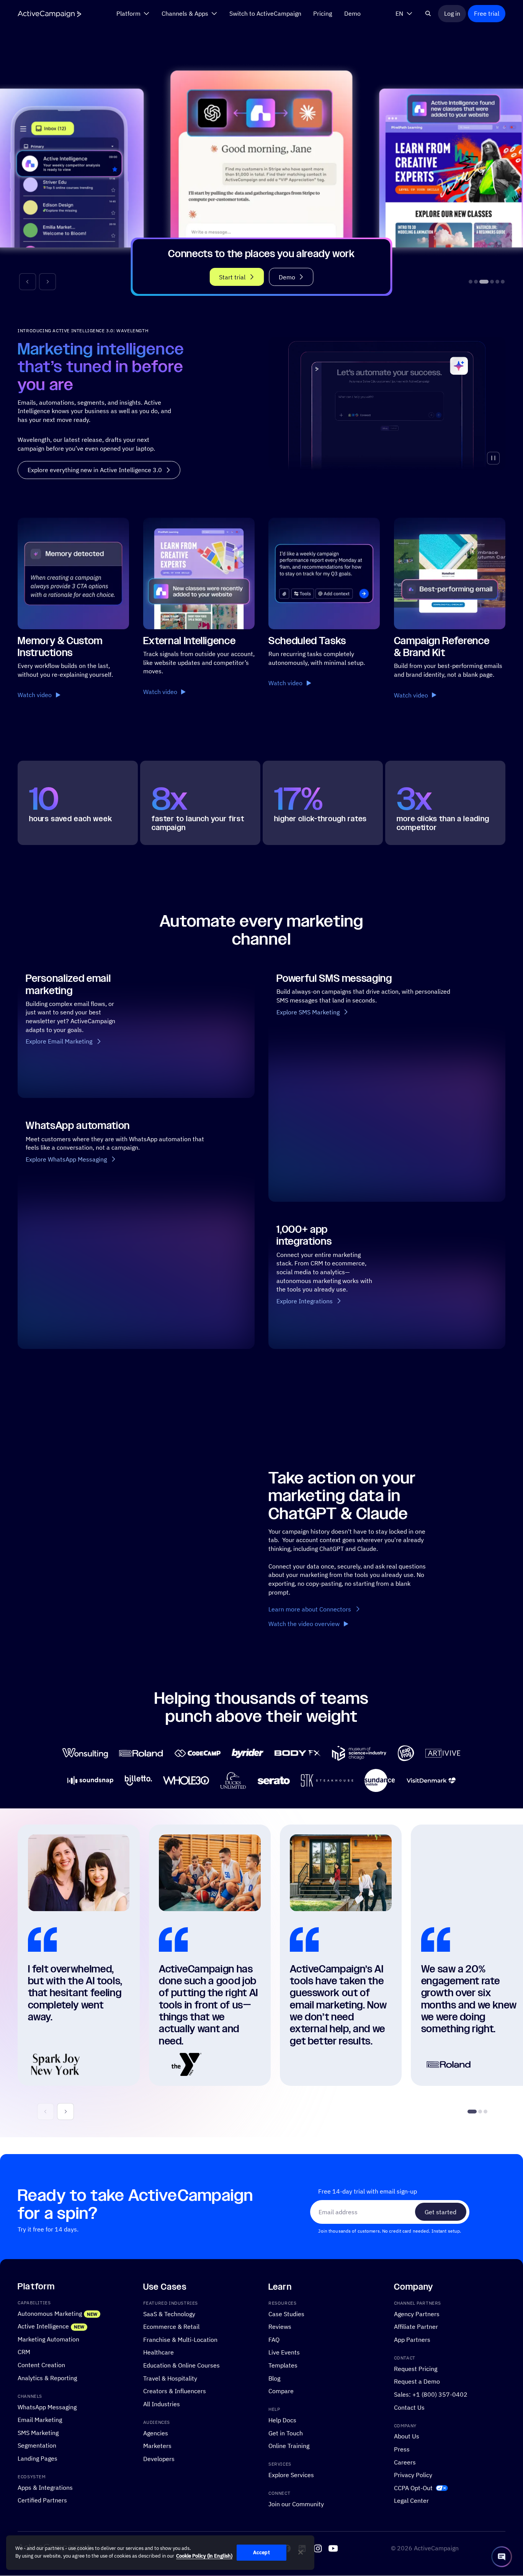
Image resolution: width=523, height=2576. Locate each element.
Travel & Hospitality (170, 2378)
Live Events (284, 2352)
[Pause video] (493, 458)
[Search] (428, 13)
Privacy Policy (413, 2475)
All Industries (162, 2404)
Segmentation (37, 2446)
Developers (159, 2459)
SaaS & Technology (169, 2314)
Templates (283, 2365)
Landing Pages (38, 2458)
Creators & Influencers (175, 2391)
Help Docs (282, 2420)
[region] (160, 2553)
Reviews (280, 2327)
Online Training (289, 2446)
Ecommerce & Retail (171, 2327)
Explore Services (291, 2475)
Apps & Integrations (45, 2487)
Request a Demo (417, 2382)
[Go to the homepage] (49, 14)
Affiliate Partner (416, 2327)
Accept (261, 2552)
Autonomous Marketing (50, 2313)
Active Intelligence (43, 2326)
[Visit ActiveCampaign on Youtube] (333, 2548)
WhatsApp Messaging (47, 2407)
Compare (281, 2391)
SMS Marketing (38, 2432)
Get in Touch (286, 2433)
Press (402, 2449)
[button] (28, 282)
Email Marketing (40, 2420)
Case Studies (286, 2314)
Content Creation (41, 2365)
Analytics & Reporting (47, 2378)
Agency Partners (417, 2314)
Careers (405, 2462)
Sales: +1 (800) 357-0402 (431, 2394)
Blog (274, 2378)
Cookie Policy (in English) (204, 2556)
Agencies (156, 2433)
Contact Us (409, 2407)
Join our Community (296, 2504)
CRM (24, 2352)
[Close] (301, 2552)
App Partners (412, 2339)
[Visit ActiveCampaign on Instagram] (318, 2548)
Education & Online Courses (181, 2365)
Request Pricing (416, 2368)
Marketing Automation (48, 2339)
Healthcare (159, 2352)
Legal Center (411, 2501)
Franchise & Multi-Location (180, 2339)
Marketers (157, 2446)
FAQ (274, 2339)
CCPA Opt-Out (413, 2488)
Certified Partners (42, 2500)
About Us (407, 2436)
